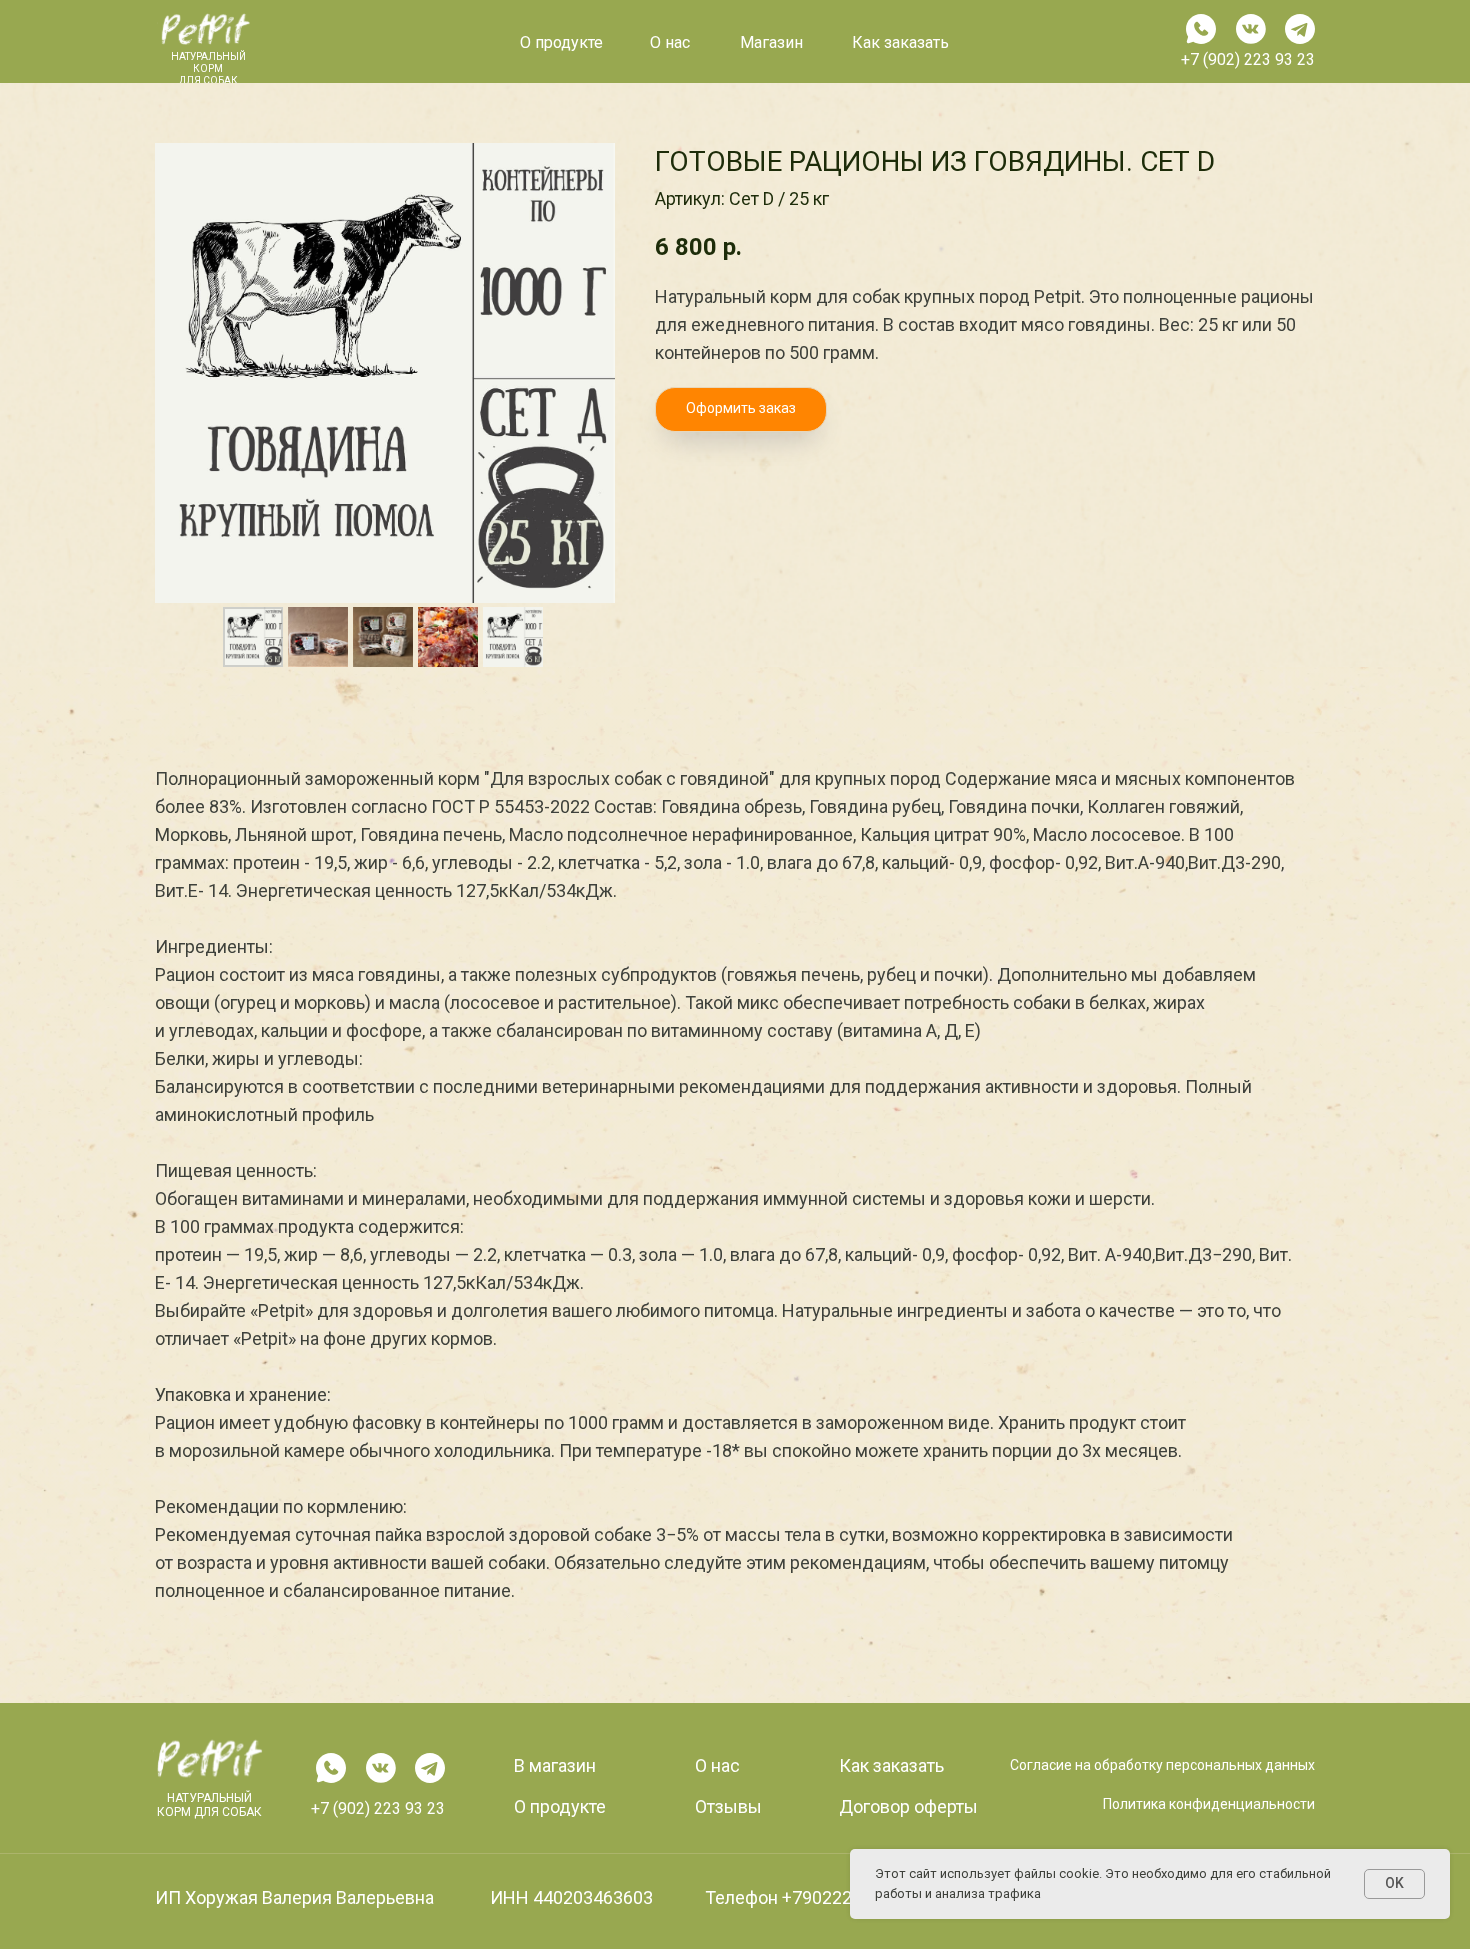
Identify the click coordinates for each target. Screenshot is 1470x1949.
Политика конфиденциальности (1209, 1804)
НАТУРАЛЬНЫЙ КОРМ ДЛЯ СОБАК (209, 1805)
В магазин (555, 1765)
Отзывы (728, 1806)
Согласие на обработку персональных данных (1162, 1765)
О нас (717, 1765)
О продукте (561, 42)
